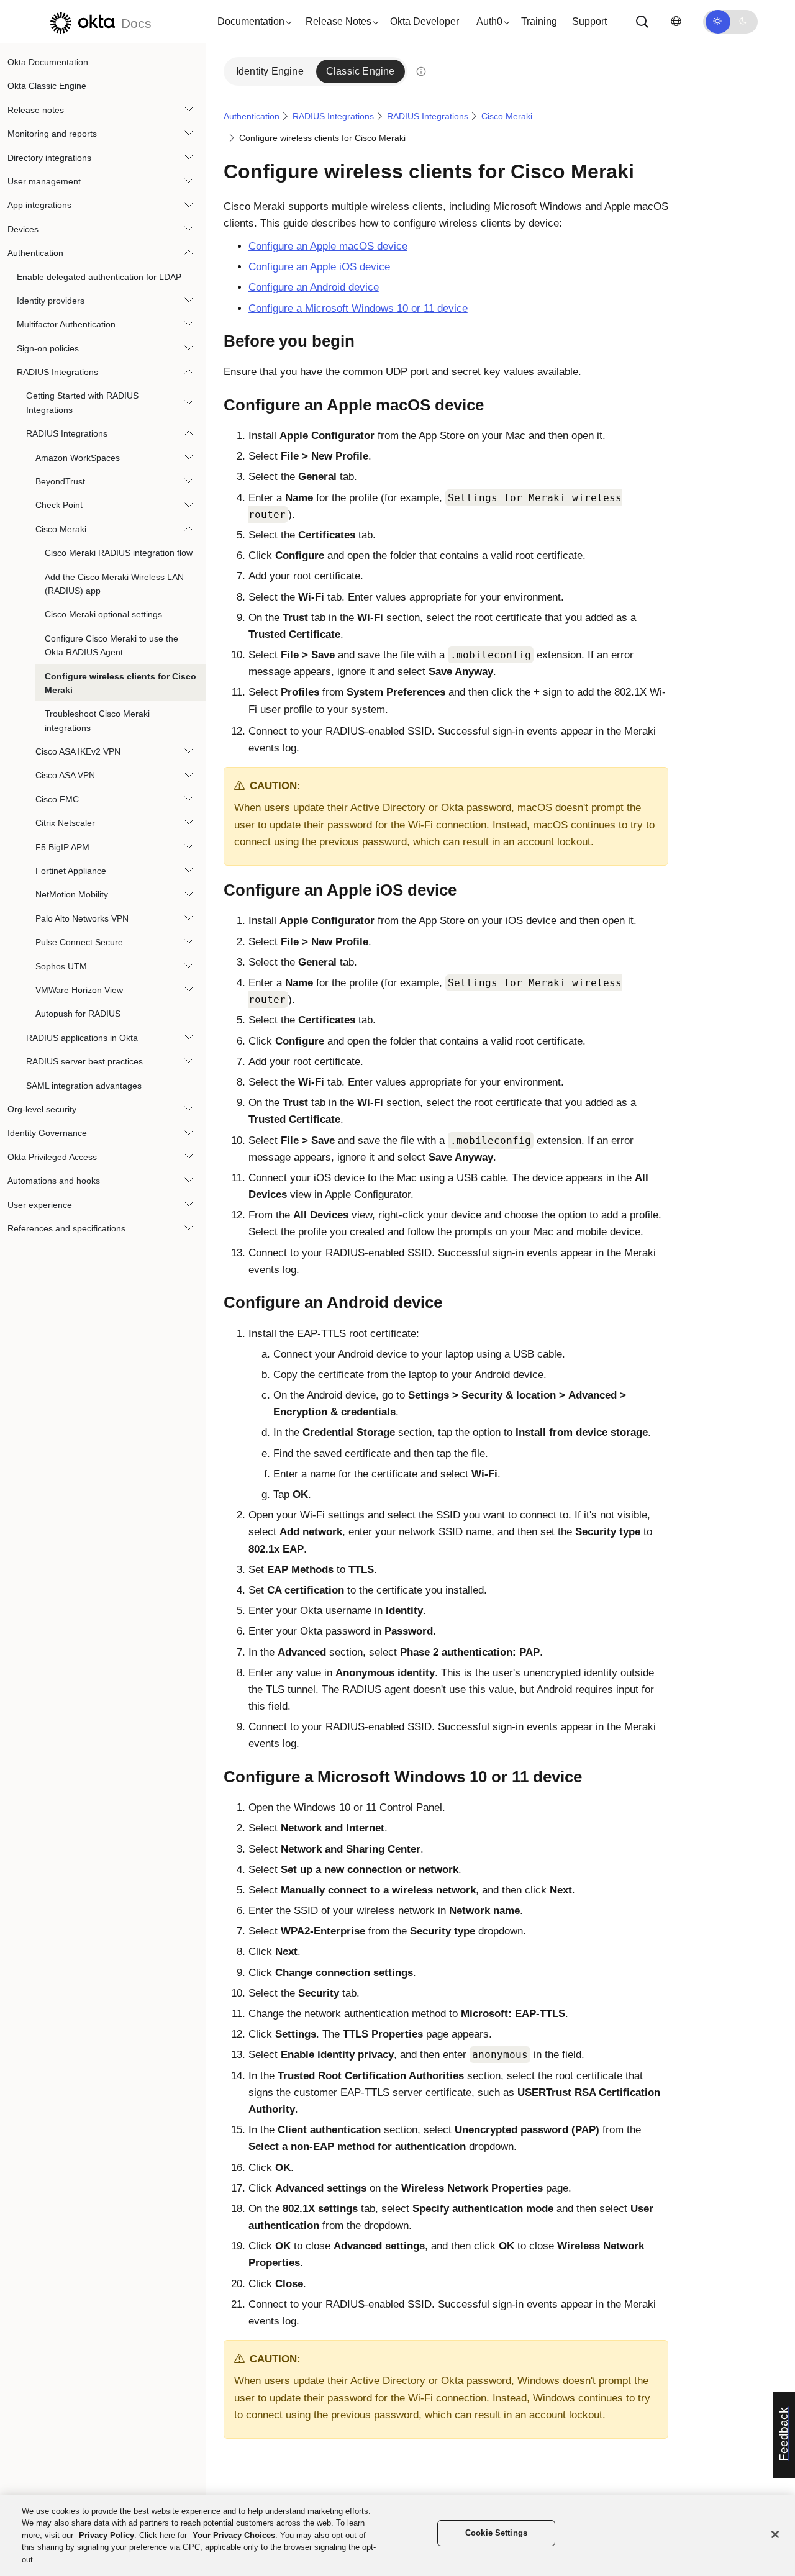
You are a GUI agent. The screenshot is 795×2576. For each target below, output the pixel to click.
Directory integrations (49, 158)
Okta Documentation (48, 62)
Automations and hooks (54, 1181)
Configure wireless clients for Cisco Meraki (120, 683)
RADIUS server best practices (84, 1061)
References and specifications (66, 1228)
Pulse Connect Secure (79, 942)
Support (589, 21)
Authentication (35, 253)
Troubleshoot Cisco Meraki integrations (97, 720)
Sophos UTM (61, 966)
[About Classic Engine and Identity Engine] (421, 71)
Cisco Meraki (61, 529)
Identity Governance (47, 1133)
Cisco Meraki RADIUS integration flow (119, 553)
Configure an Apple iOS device (319, 267)
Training (539, 21)
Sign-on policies (48, 348)
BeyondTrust (60, 481)
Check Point (59, 505)
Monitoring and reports (52, 134)
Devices (23, 229)
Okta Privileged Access (52, 1157)
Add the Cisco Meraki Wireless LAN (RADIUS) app (114, 584)
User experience (40, 1205)
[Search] (642, 22)
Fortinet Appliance (71, 871)
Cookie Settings (496, 2533)
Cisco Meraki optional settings (103, 614)
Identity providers (51, 301)
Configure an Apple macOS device (328, 246)
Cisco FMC (57, 799)
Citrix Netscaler (65, 823)
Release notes (36, 110)
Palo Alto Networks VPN (82, 918)
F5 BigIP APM (62, 847)
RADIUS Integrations (57, 372)
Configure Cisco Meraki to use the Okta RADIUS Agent (111, 645)
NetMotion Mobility (72, 894)
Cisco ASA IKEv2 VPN (78, 751)
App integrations (39, 205)
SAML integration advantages (84, 1086)
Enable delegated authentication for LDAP (99, 277)
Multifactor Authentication (66, 324)
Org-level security (42, 1109)
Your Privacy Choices (234, 2535)
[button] (252, 22)
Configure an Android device (314, 287)
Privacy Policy (107, 2535)
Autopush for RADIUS (78, 1014)
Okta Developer (425, 21)
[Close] (775, 2534)
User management (44, 181)
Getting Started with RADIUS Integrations (82, 402)
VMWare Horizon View (79, 990)
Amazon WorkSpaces (78, 458)
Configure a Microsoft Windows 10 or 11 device (358, 308)
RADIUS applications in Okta (82, 1038)
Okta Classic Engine (47, 86)
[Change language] (676, 21)
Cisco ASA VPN (65, 776)
